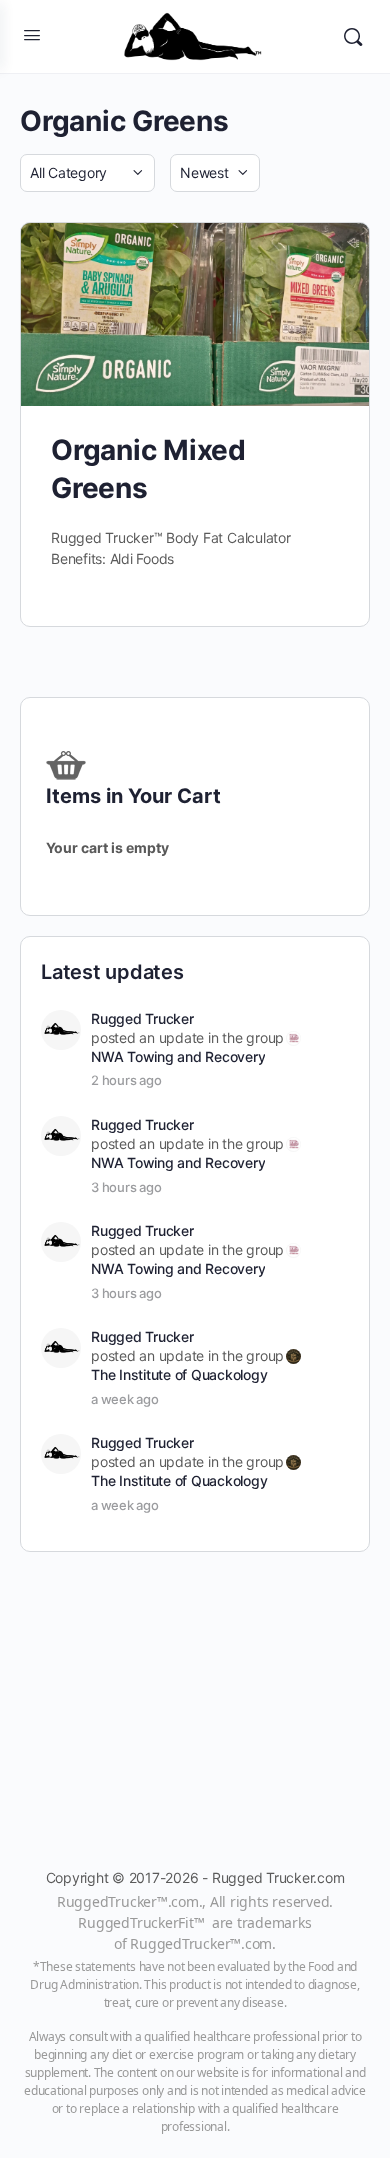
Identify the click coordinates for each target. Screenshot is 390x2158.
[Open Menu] (32, 34)
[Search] (353, 36)
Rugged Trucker (142, 1018)
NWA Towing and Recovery (178, 1056)
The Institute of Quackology (179, 1374)
